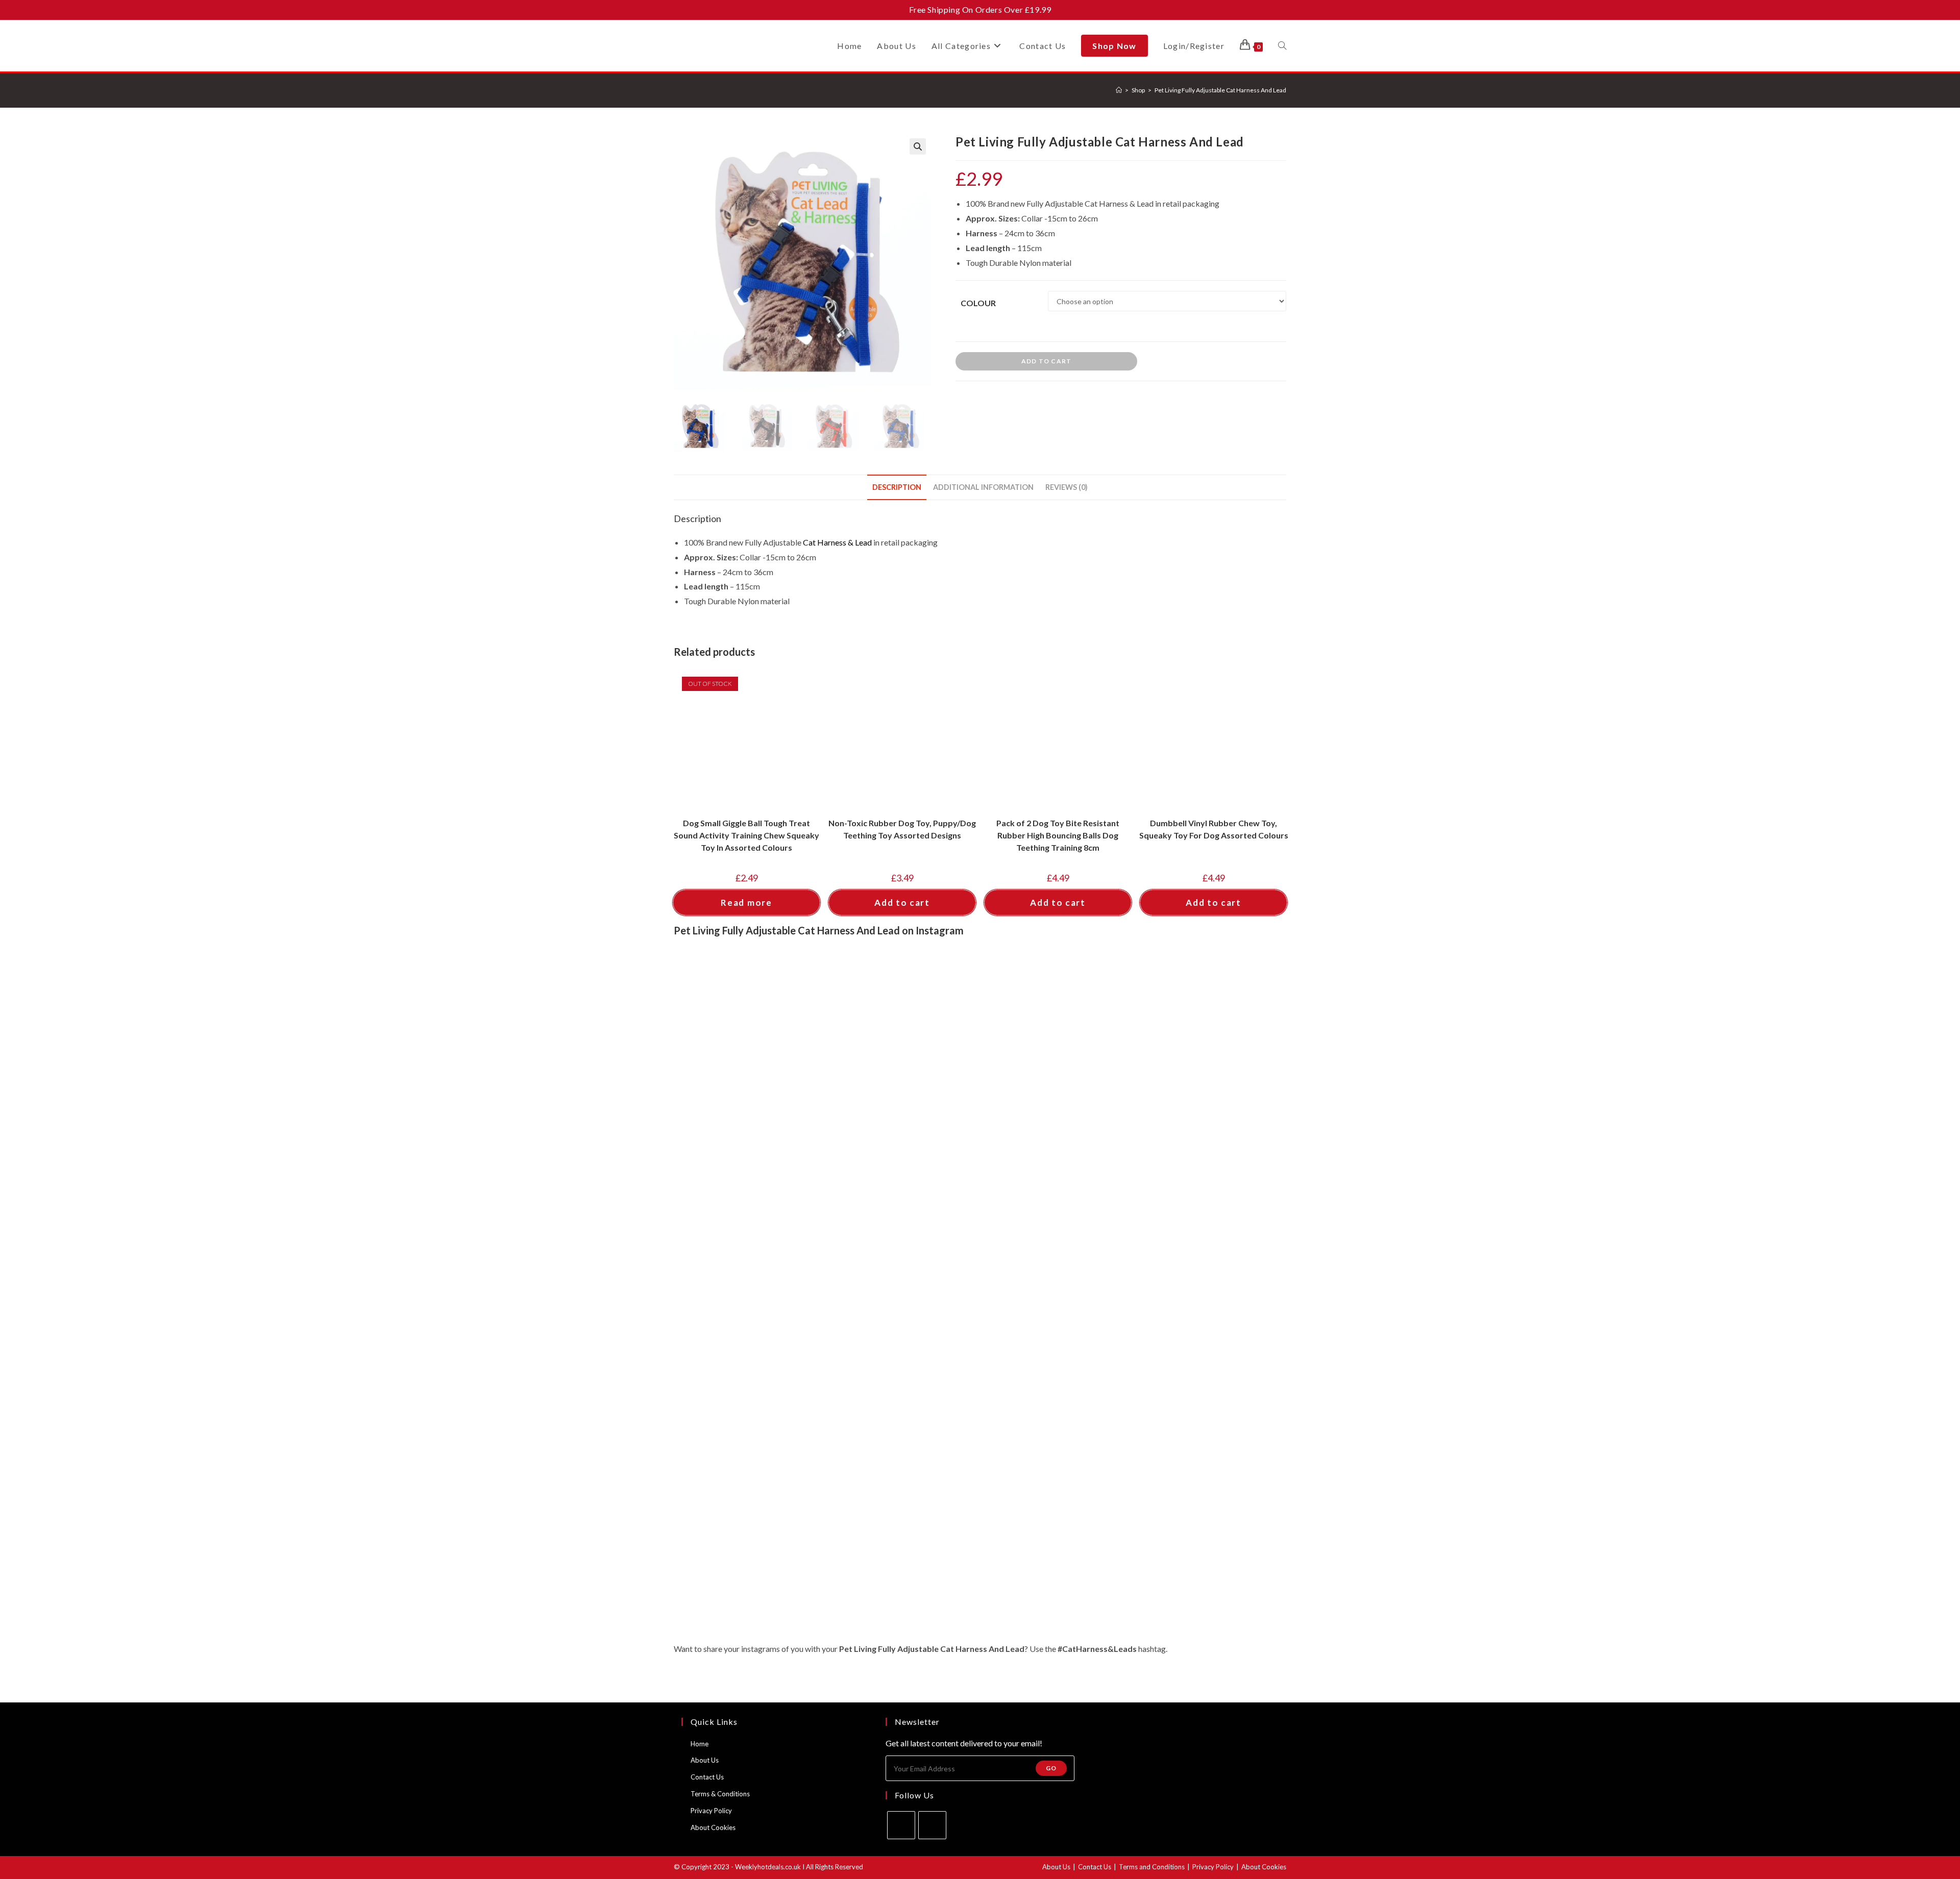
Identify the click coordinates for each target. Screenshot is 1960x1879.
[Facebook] (901, 1825)
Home (700, 1744)
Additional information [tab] (983, 487)
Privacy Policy (711, 1811)
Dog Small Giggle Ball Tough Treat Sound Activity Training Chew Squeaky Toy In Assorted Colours (746, 835)
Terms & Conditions (720, 1794)
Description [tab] (897, 487)
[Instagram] (932, 1825)
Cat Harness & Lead (837, 542)
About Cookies (713, 1827)
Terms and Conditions (1152, 1867)
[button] (918, 146)
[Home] (1119, 90)
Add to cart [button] (902, 903)
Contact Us (707, 1777)
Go (1051, 1768)
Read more (746, 903)
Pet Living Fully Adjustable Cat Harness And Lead (1220, 90)
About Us (705, 1760)
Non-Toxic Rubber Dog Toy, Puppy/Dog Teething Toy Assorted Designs (902, 829)
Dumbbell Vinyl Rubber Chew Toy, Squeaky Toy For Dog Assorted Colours (1214, 829)
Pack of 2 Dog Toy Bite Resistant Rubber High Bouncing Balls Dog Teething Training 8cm (1058, 835)
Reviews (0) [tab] (1067, 487)
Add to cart (1046, 361)
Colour (978, 303)
